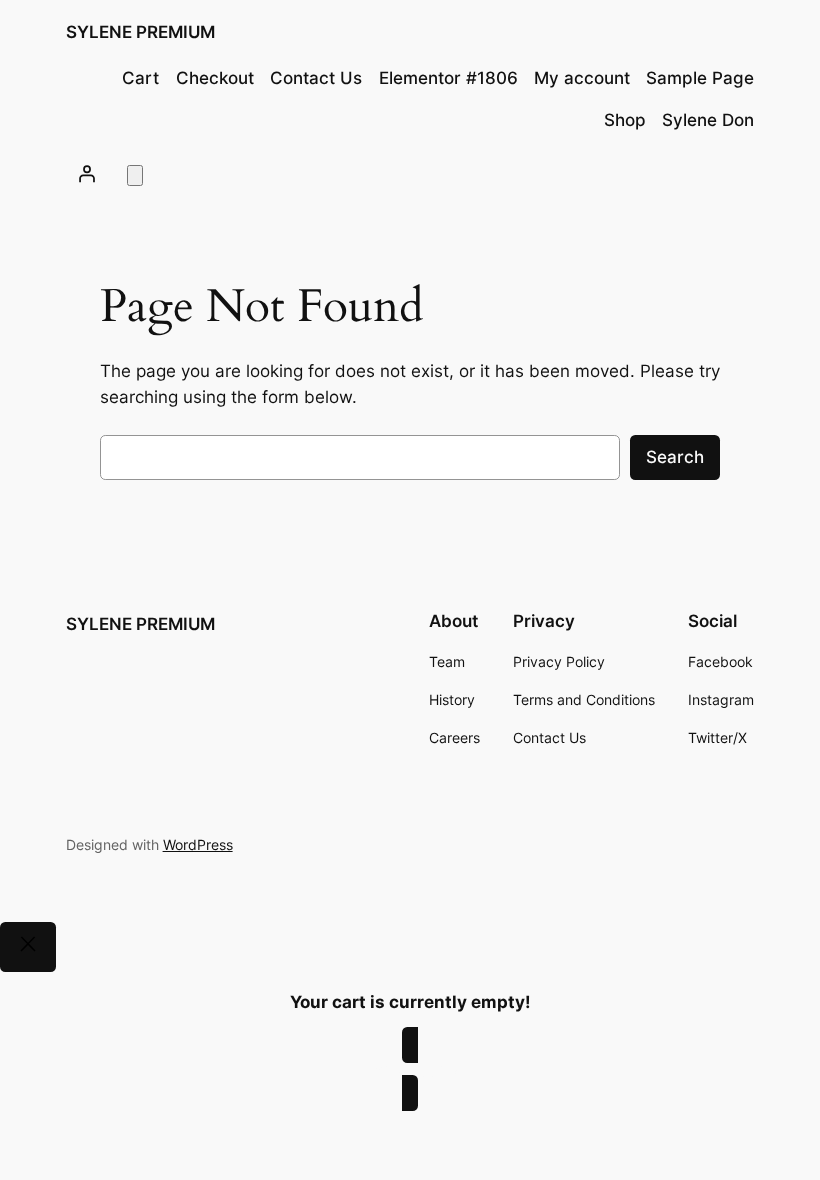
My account (582, 78)
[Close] (28, 947)
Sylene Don (708, 120)
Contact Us (316, 78)
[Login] (87, 174)
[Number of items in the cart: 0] (135, 175)
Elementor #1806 (448, 78)
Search (675, 457)
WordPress (198, 844)
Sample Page (700, 78)
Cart (140, 78)
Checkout (215, 78)
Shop (625, 120)
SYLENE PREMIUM (140, 32)
